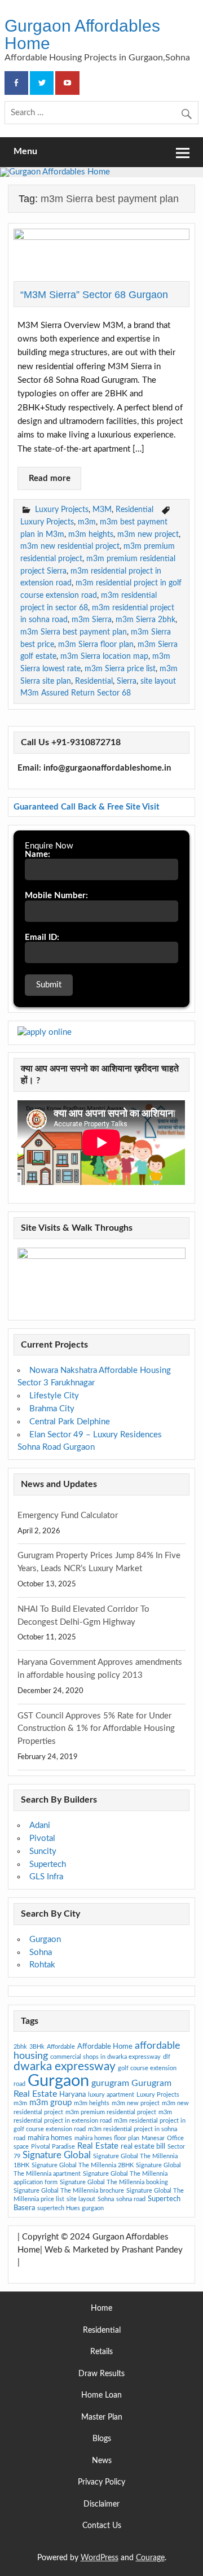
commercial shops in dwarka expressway (105, 2057)
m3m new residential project (70, 546)
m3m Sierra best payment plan (74, 632)
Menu (25, 151)
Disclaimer (101, 2505)
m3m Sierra (92, 620)
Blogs (102, 2439)
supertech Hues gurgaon (70, 2208)
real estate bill (143, 2146)
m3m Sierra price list (120, 669)
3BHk (37, 2047)
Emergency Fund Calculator (68, 1516)
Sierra (127, 681)
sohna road (131, 2199)
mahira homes (50, 2138)
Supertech (48, 1864)
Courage (150, 2558)
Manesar (153, 2138)
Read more (50, 478)
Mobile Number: (56, 896)
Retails (101, 2352)
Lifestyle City (54, 1396)
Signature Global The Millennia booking (114, 2182)
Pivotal (42, 1838)
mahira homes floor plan (107, 2138)
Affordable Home (105, 2046)
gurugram (110, 2083)
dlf (167, 2057)
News (102, 2461)
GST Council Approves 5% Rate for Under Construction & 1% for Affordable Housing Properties (96, 1729)
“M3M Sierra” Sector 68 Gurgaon (94, 294)
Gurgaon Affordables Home (82, 34)
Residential (134, 509)
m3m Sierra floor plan (96, 644)
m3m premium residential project (111, 2112)
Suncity (43, 1851)
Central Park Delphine (70, 1422)
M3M (102, 509)
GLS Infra (46, 1877)
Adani (40, 1825)
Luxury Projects (62, 509)
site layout (81, 2199)
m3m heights (91, 534)
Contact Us (102, 2526)
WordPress (100, 2558)
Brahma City (52, 1409)
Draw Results (101, 2374)
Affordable (61, 2047)
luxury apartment (111, 2095)
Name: (37, 854)
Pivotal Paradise (53, 2147)
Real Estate (98, 2146)
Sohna (41, 1952)
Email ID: (42, 937)
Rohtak (42, 1965)
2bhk (20, 2047)
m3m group (50, 2103)
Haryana (72, 2094)
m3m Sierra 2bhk (145, 620)
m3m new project (148, 534)
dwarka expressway (65, 2067)
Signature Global (57, 2155)
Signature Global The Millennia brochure (69, 2191)
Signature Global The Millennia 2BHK (83, 2165)
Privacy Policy (101, 2483)
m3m (87, 522)
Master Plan (102, 2418)
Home (101, 2309)
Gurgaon (45, 1939)
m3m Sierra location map (104, 656)
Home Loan (101, 2396)
